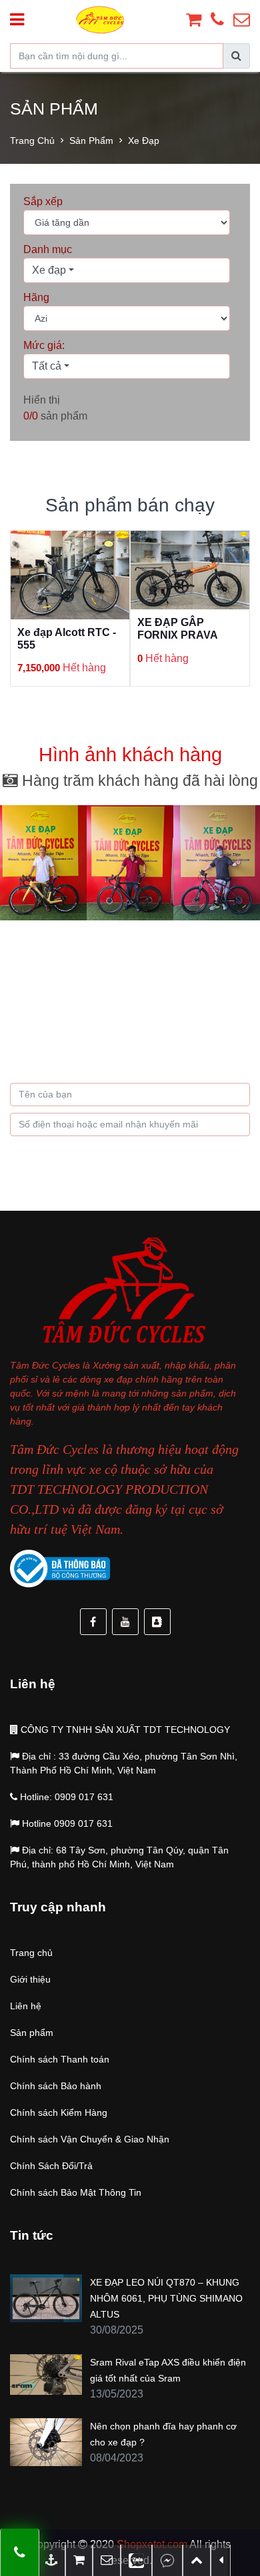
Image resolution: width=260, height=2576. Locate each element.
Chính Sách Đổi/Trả (51, 2166)
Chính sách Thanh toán (60, 2059)
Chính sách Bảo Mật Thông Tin (76, 2192)
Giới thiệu (30, 1979)
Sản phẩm (91, 141)
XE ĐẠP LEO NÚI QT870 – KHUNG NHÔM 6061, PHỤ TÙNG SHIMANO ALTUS (166, 2298)
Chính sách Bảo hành (56, 2086)
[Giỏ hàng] (194, 20)
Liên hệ (26, 2006)
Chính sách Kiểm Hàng (59, 2112)
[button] (127, 270)
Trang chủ (32, 141)
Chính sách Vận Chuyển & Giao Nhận (90, 2139)
